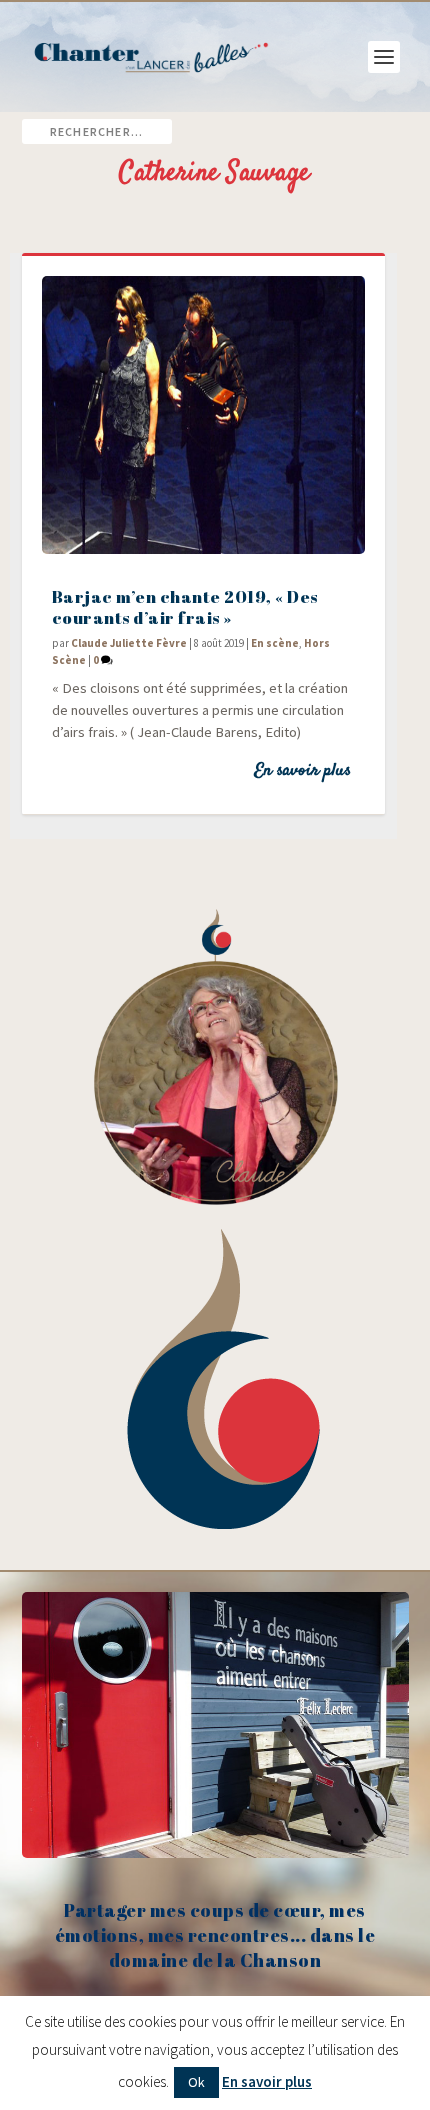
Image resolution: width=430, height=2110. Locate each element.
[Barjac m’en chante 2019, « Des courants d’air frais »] (203, 415)
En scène (275, 643)
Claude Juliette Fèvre (129, 643)
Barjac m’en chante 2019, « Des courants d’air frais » (185, 607)
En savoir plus (302, 771)
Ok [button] (196, 2082)
